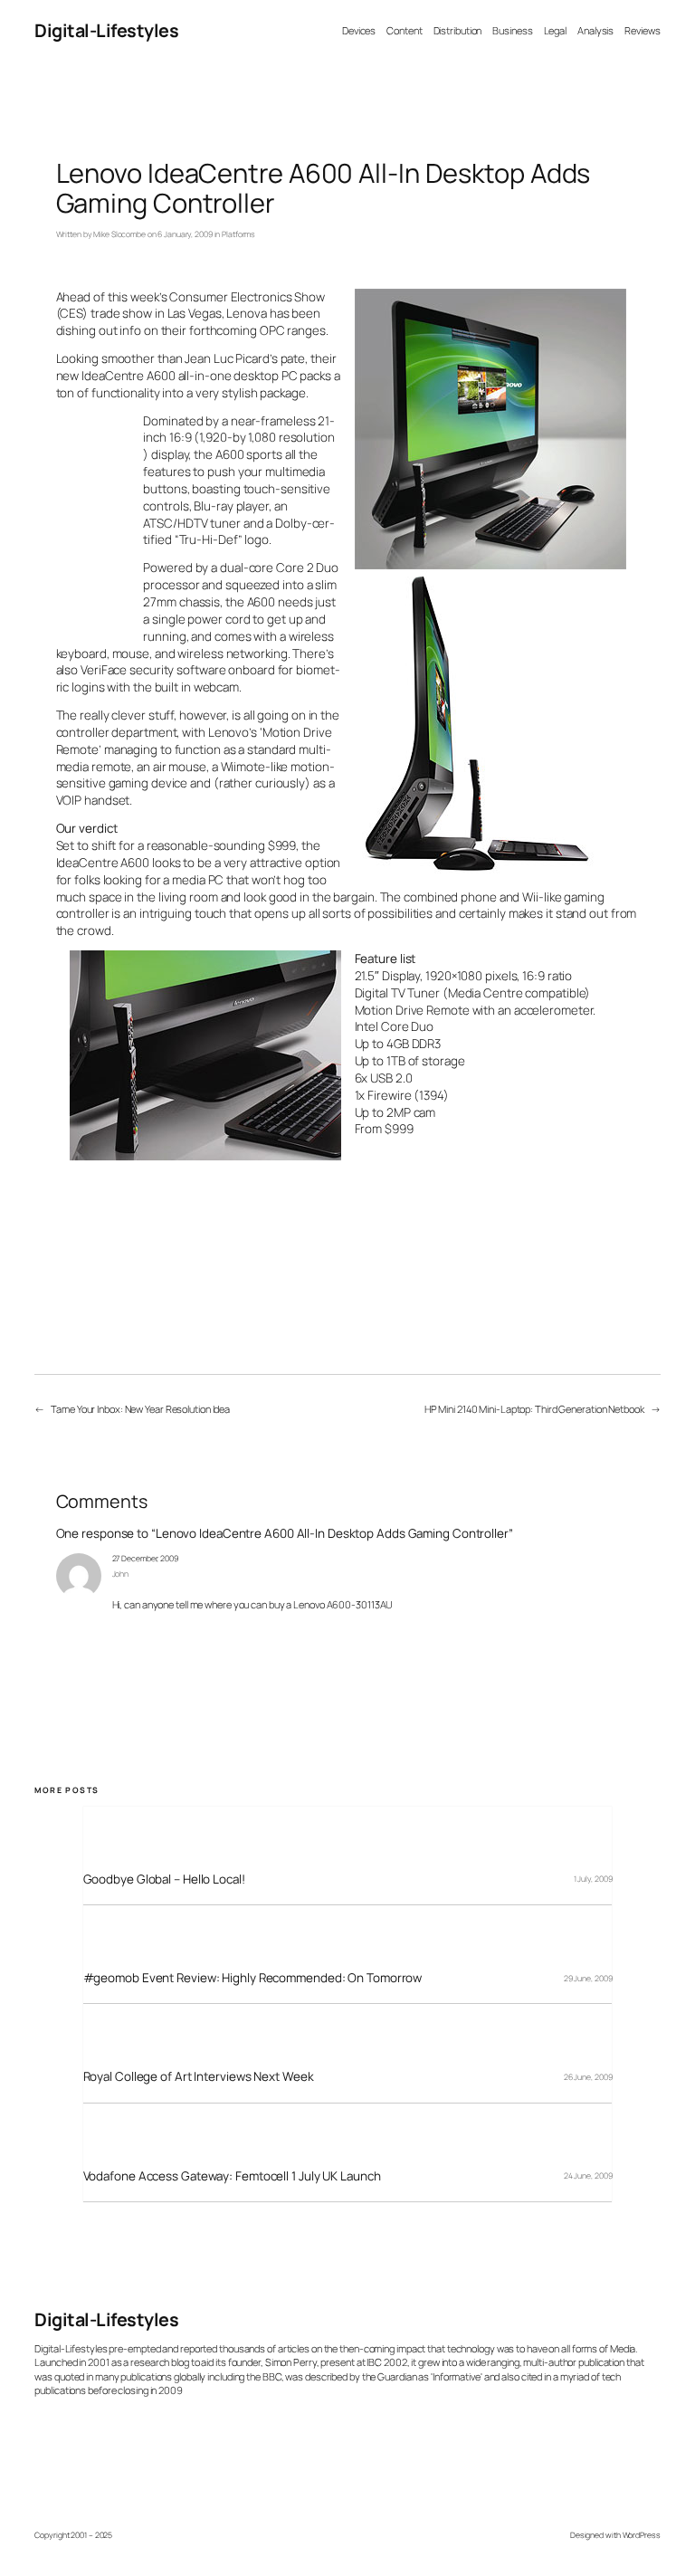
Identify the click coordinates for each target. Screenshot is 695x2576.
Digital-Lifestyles (106, 30)
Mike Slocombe (119, 234)
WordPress (642, 2535)
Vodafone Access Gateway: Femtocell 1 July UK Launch (232, 2176)
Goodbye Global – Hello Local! (164, 1880)
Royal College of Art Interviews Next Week (199, 2077)
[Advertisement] (89, 526)
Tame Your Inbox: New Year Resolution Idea (140, 1409)
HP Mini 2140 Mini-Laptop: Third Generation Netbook (534, 1409)
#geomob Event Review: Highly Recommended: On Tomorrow (253, 1978)
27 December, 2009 (145, 1559)
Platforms (238, 234)
